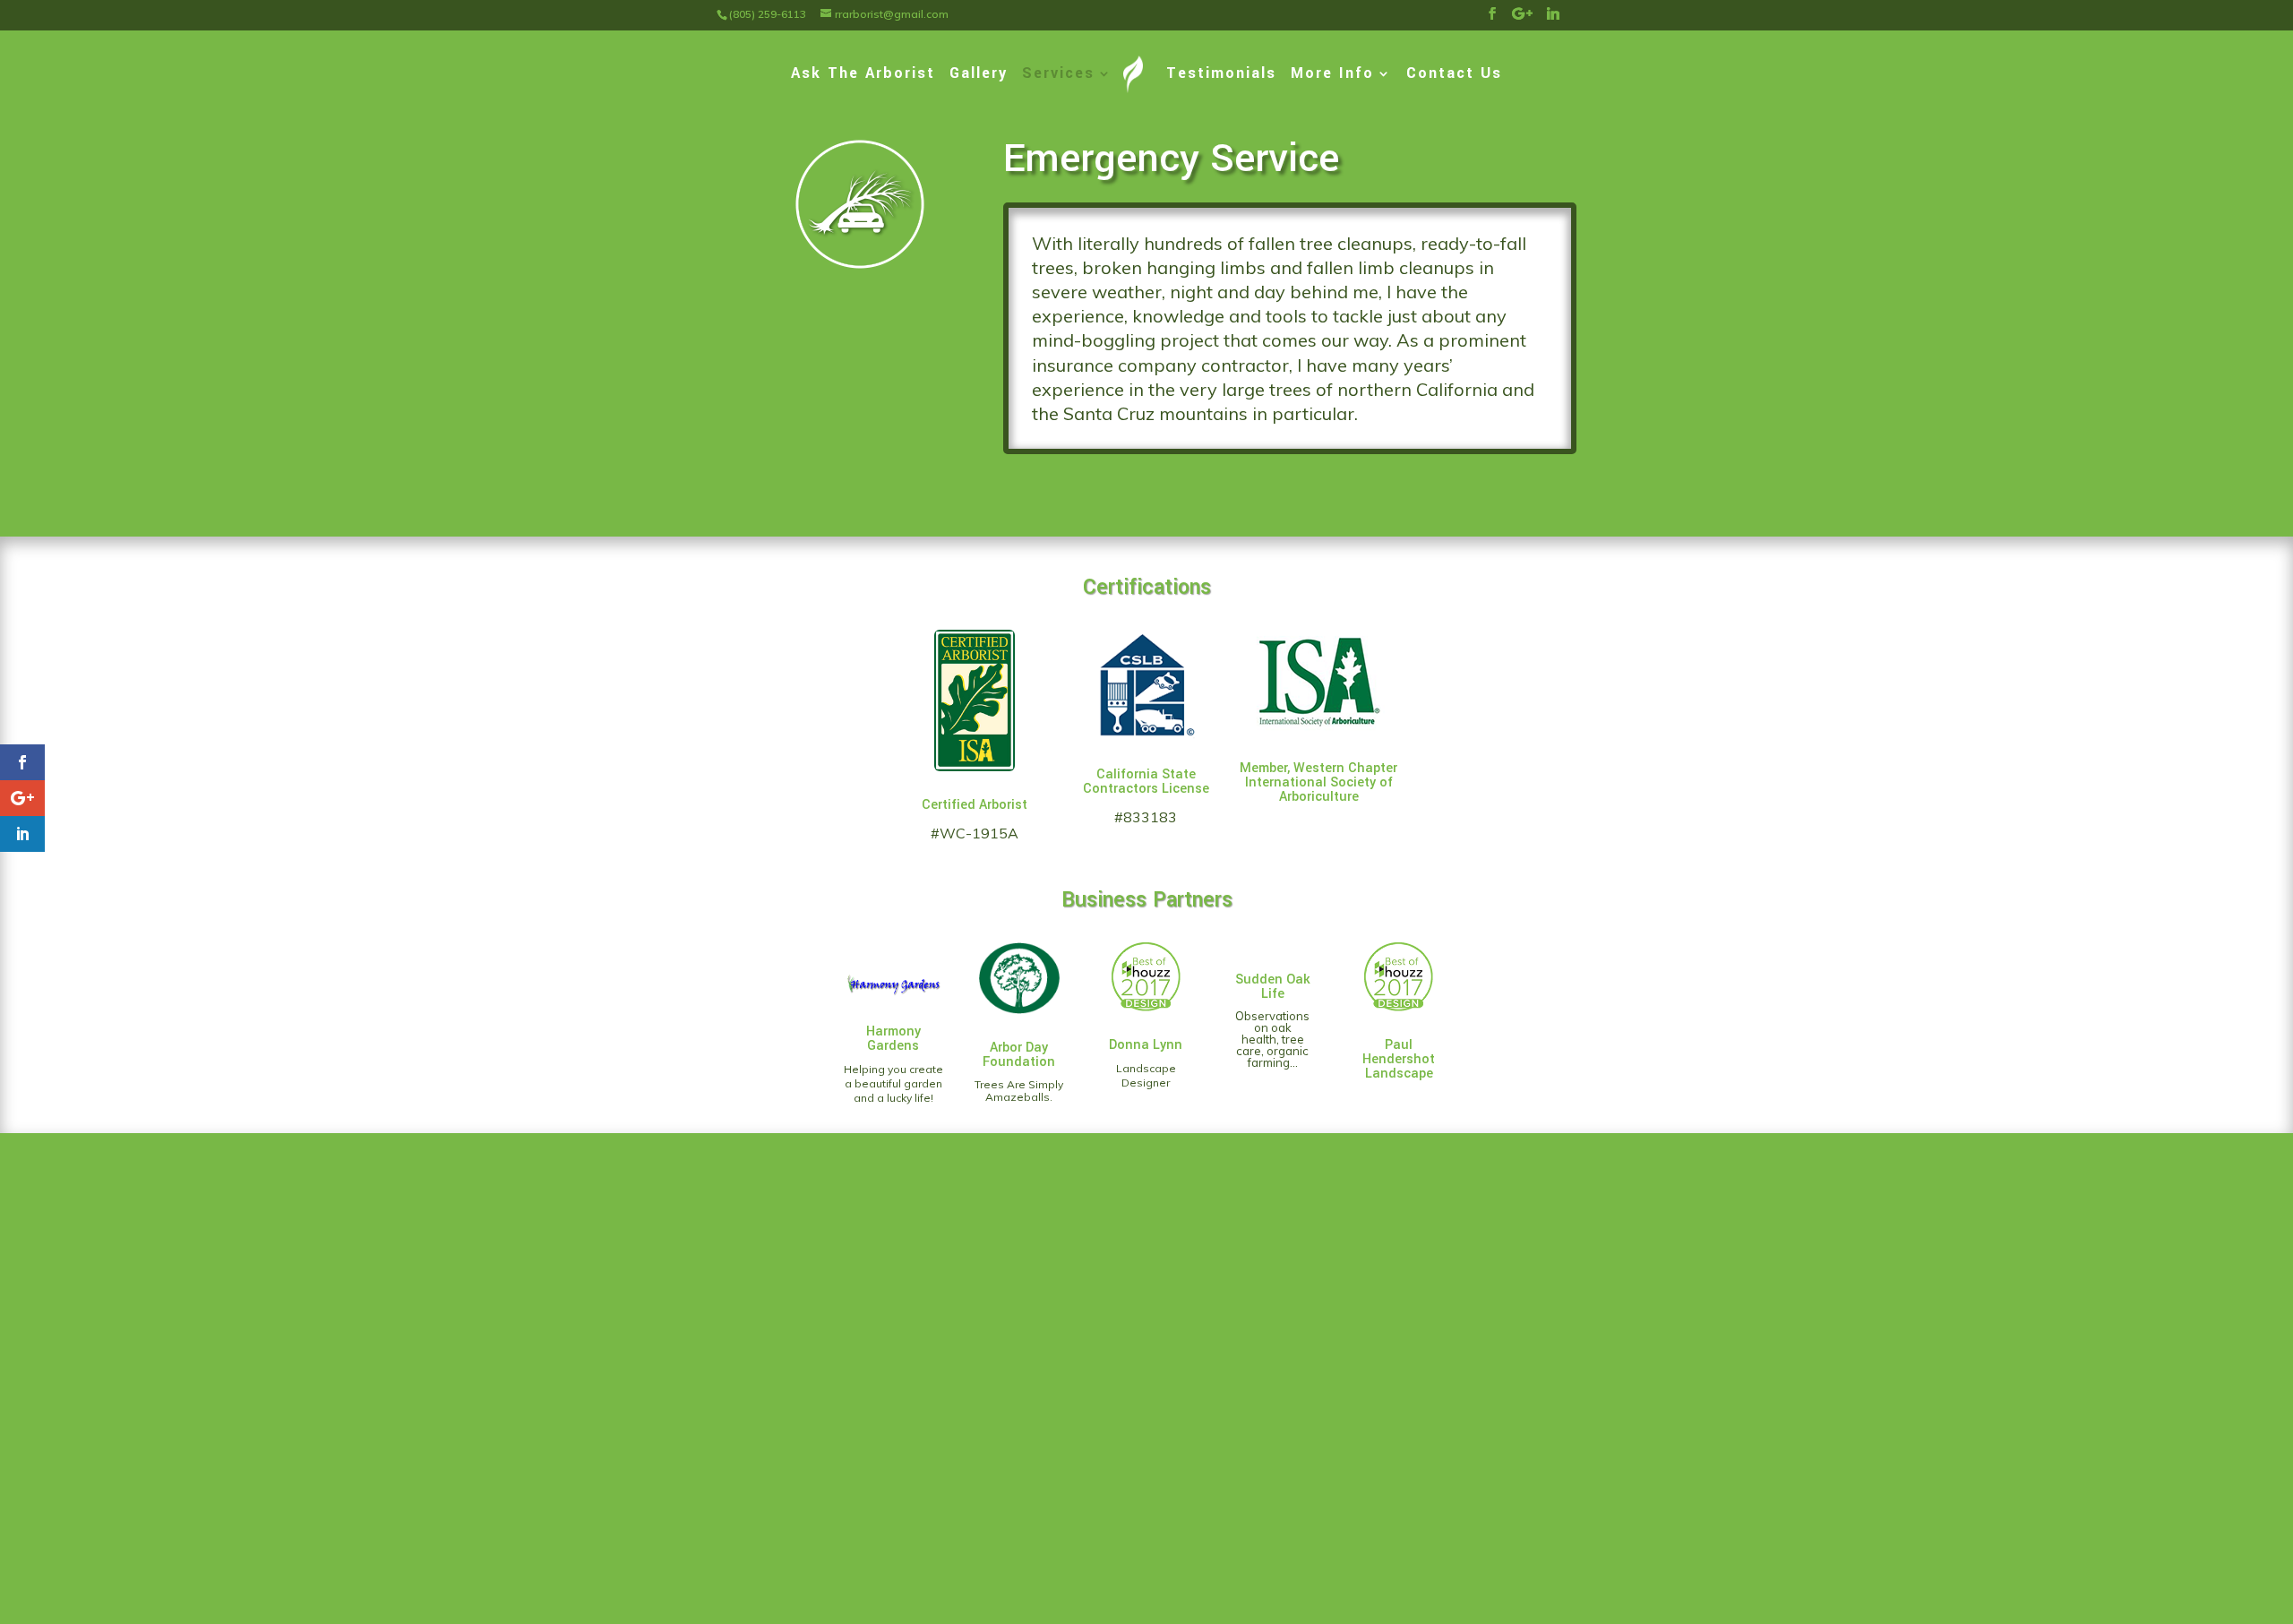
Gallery (979, 75)
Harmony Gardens (893, 1039)
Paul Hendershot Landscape (1399, 1059)
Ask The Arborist (863, 75)
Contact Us (1454, 75)
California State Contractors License (1146, 782)
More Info (1332, 75)
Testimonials (1221, 75)
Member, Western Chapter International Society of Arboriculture (1318, 782)
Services (1058, 75)
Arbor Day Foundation (1019, 1055)
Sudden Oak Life (1273, 987)
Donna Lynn (1146, 1045)
